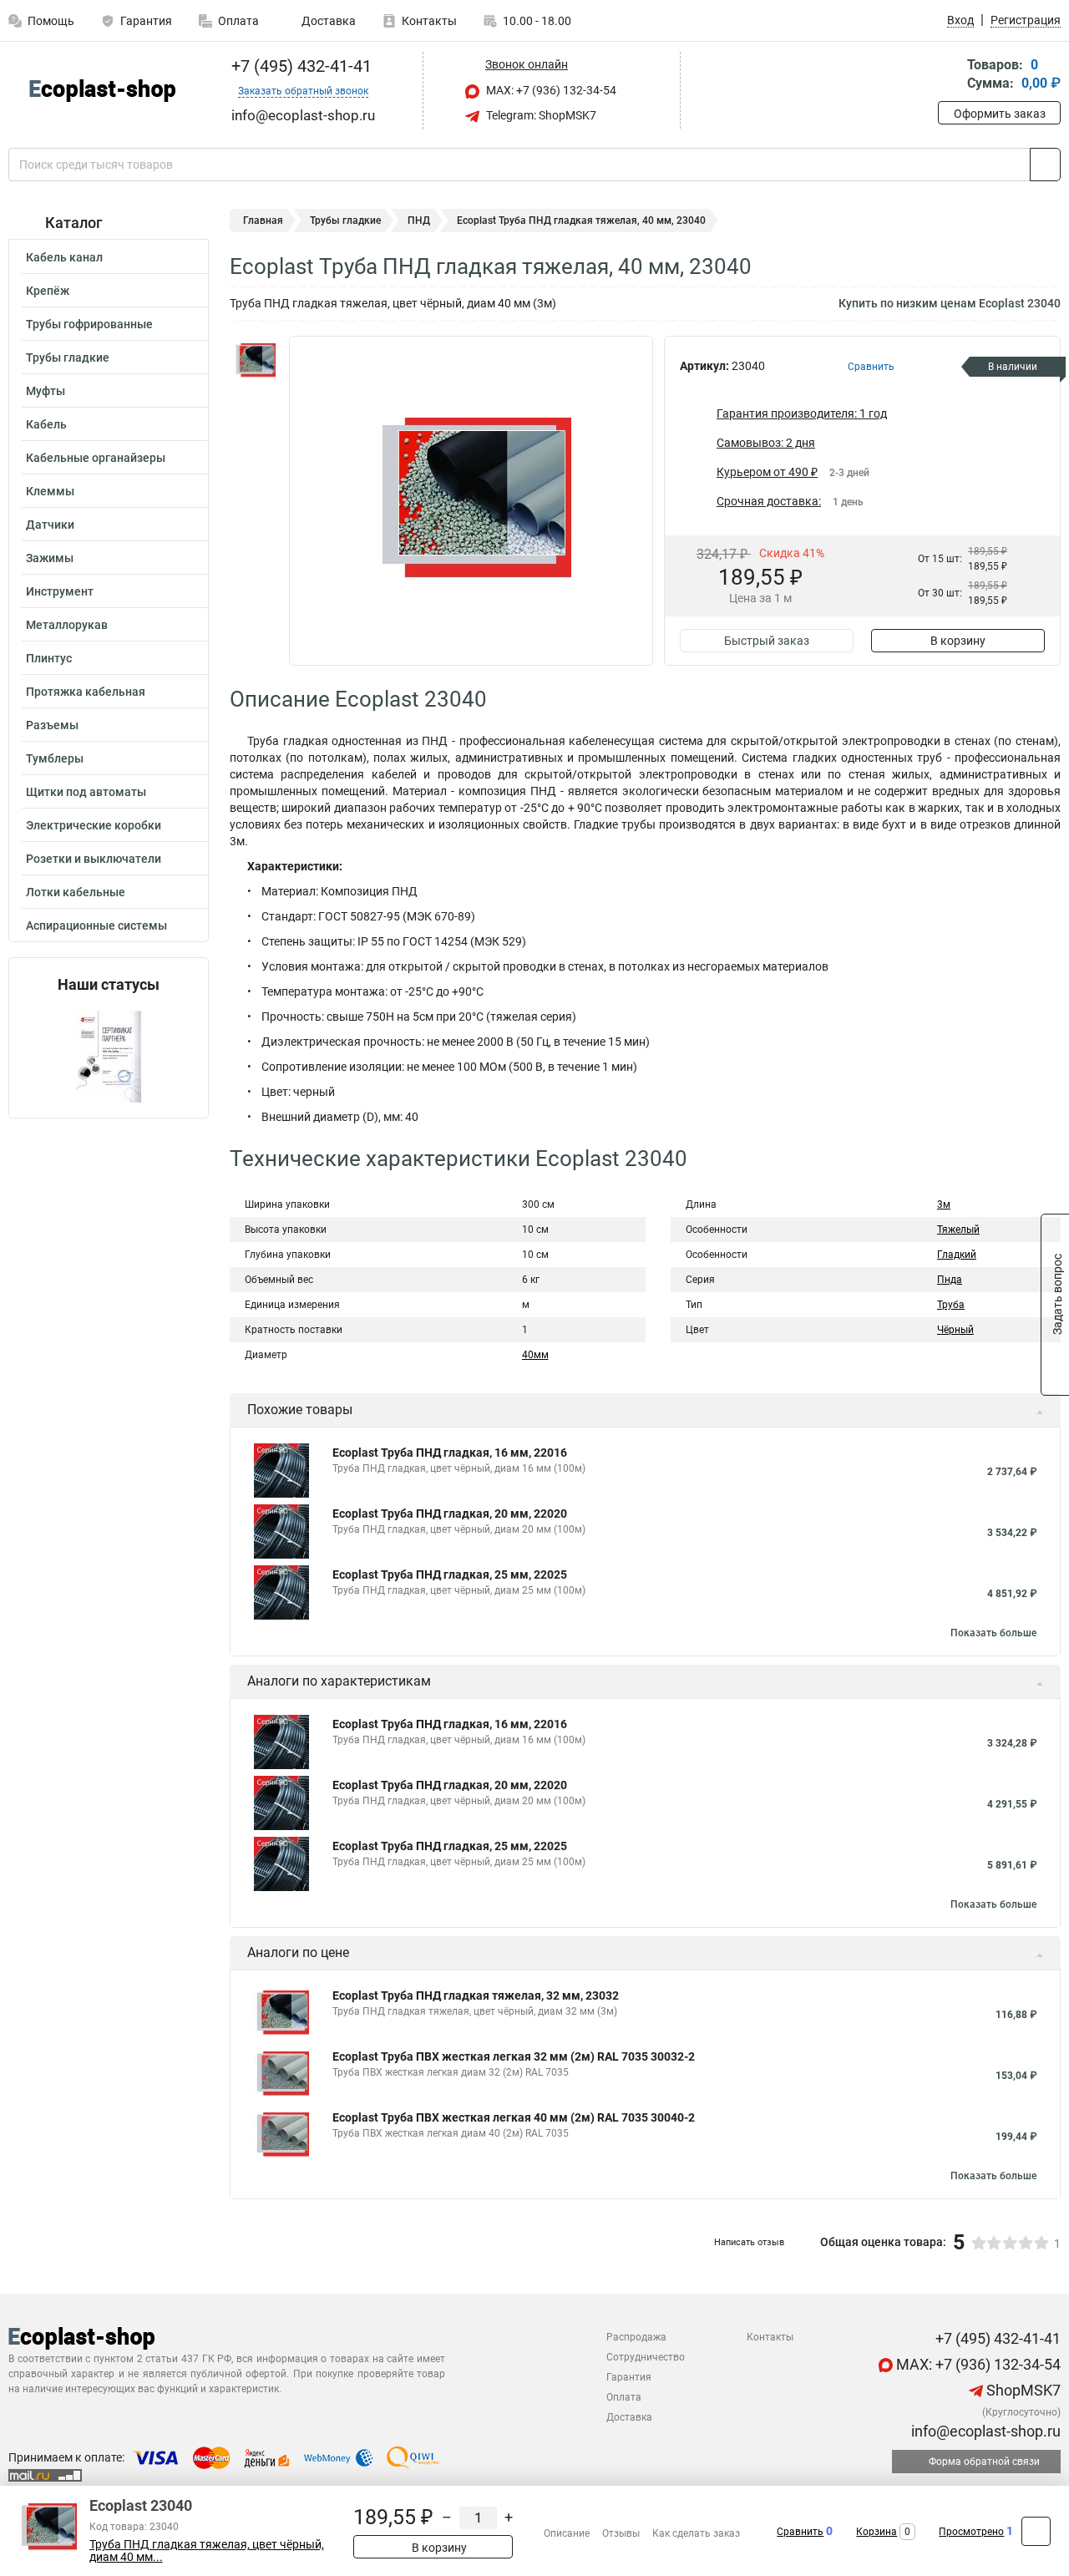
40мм (535, 1355)
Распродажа (636, 2337)
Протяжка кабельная (86, 692)
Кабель (46, 424)
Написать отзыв (749, 2242)
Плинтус (49, 658)
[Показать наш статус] (109, 1055)
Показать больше (993, 1633)
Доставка (327, 21)
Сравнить (800, 2532)
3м (944, 1204)
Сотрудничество (646, 2357)
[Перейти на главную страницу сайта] (102, 91)
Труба (951, 1305)
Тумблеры (55, 758)
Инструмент (60, 591)
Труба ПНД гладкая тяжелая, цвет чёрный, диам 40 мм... (207, 2551)
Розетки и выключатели (94, 859)
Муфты (46, 391)
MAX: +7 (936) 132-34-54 (550, 90)
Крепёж (48, 291)
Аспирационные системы (96, 925)
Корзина (876, 2532)
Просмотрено (971, 2532)
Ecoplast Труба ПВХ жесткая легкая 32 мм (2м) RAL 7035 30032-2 (514, 2056)
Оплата (238, 21)
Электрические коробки (94, 825)
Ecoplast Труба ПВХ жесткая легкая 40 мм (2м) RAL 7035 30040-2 (514, 2117)
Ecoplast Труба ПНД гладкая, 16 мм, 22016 (450, 1453)
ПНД (419, 221)
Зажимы (50, 558)
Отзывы (621, 2533)
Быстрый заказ (767, 641)
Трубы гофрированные (89, 324)
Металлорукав (67, 625)
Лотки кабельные (76, 892)
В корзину (958, 641)
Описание (567, 2533)
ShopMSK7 (1022, 2390)
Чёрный (955, 1330)
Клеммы (50, 491)
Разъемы (52, 725)
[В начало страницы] (1036, 2531)
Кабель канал (64, 257)
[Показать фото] (255, 361)
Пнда (950, 1280)
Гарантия (146, 21)
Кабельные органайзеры (96, 458)
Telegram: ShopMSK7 (540, 115)
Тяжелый (958, 1230)
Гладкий (957, 1255)
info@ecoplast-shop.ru (984, 2431)
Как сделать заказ (696, 2533)
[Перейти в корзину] (950, 76)
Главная (263, 221)
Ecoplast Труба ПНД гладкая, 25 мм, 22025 (450, 1575)
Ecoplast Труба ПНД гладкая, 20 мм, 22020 (450, 1514)
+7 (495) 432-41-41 (299, 66)
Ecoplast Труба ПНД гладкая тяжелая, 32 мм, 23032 (476, 1995)
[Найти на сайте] (1045, 165)
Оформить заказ (1000, 114)
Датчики (50, 525)
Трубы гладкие (68, 357)
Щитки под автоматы (86, 792)
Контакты (429, 21)
